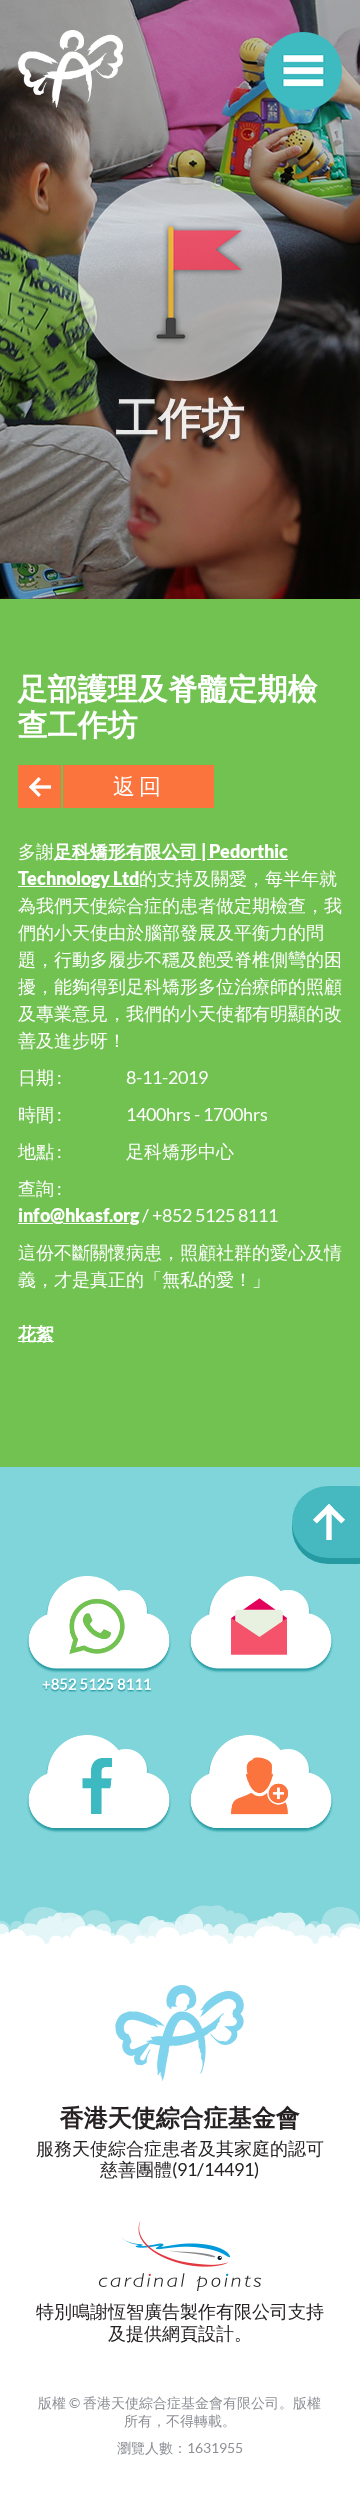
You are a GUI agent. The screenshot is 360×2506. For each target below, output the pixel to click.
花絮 (36, 1333)
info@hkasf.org (78, 1215)
